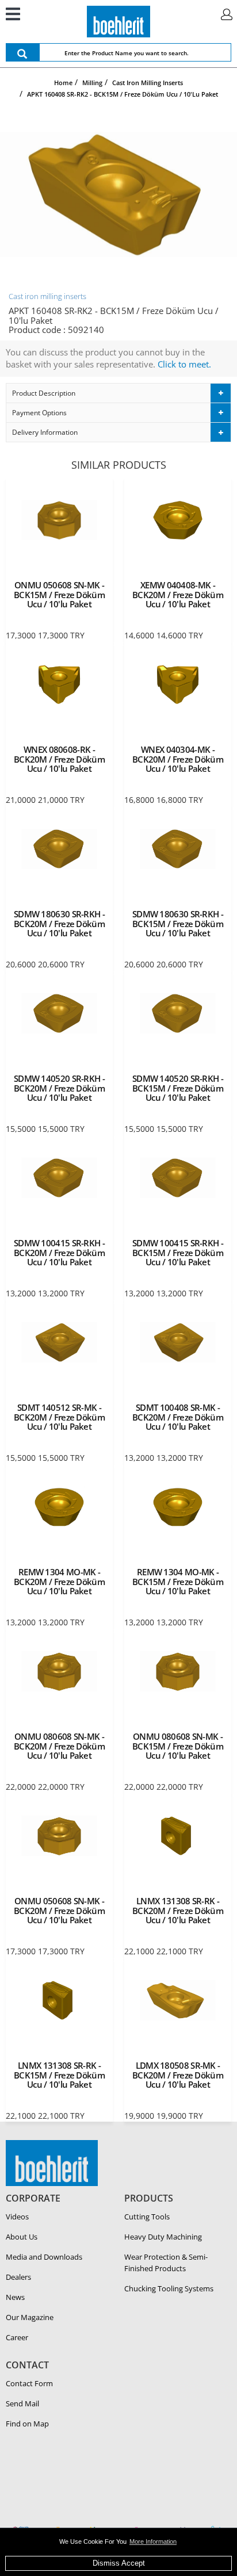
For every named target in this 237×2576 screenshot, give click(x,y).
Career (17, 2337)
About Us (22, 2237)
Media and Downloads (44, 2257)
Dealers (18, 2277)
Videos (17, 2217)
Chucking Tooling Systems (169, 2288)
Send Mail (22, 2403)
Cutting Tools (147, 2217)
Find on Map (27, 2424)
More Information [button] (153, 2541)
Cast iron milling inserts (47, 296)
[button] (118, 393)
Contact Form (29, 2383)
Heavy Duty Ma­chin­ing (163, 2237)
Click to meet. (184, 364)
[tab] (118, 393)
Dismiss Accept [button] (119, 2563)
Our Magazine (30, 2317)
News (15, 2297)
